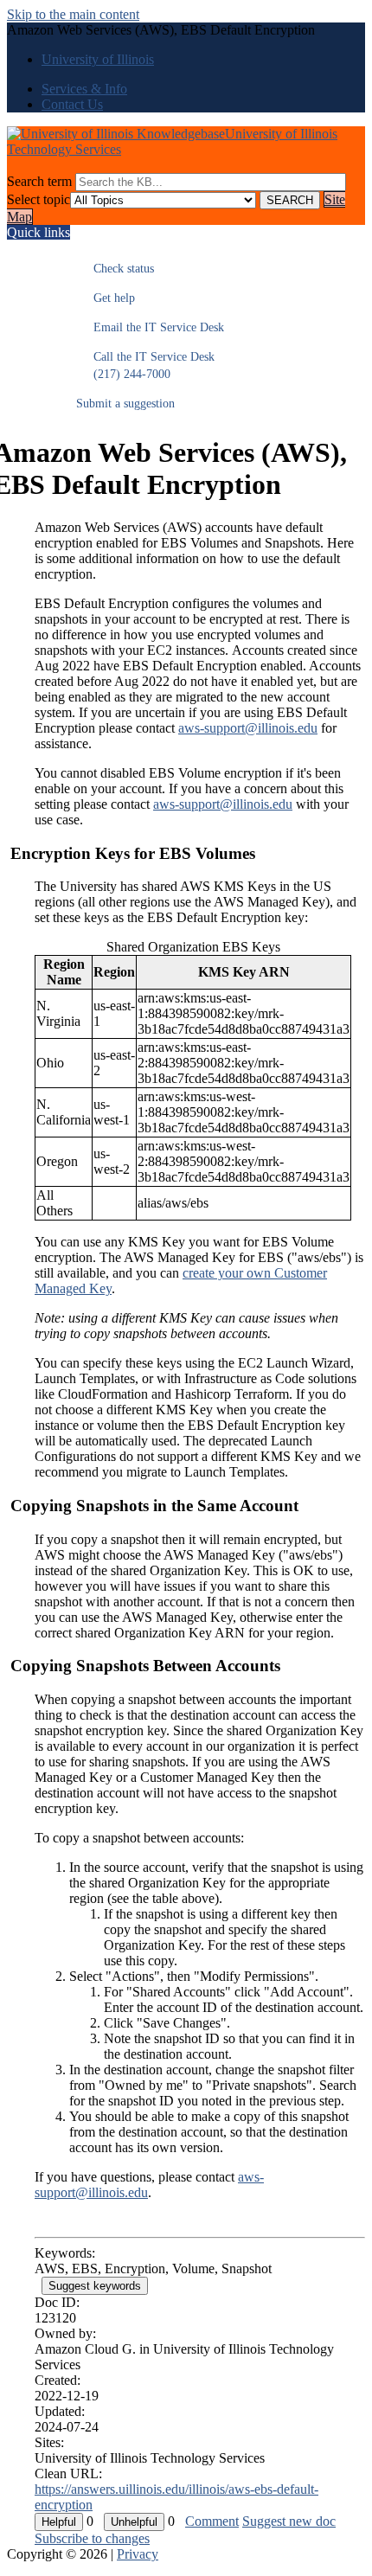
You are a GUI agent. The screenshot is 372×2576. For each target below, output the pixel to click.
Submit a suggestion (125, 404)
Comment (212, 2521)
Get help (106, 298)
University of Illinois (98, 59)
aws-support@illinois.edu (248, 728)
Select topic (38, 199)
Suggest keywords (95, 2286)
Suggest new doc (289, 2521)
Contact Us (72, 104)
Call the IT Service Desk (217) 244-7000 (145, 365)
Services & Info (84, 89)
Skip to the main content (73, 14)
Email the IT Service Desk (150, 327)
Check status (115, 269)
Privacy (138, 2554)
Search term (39, 181)
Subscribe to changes (92, 2538)
